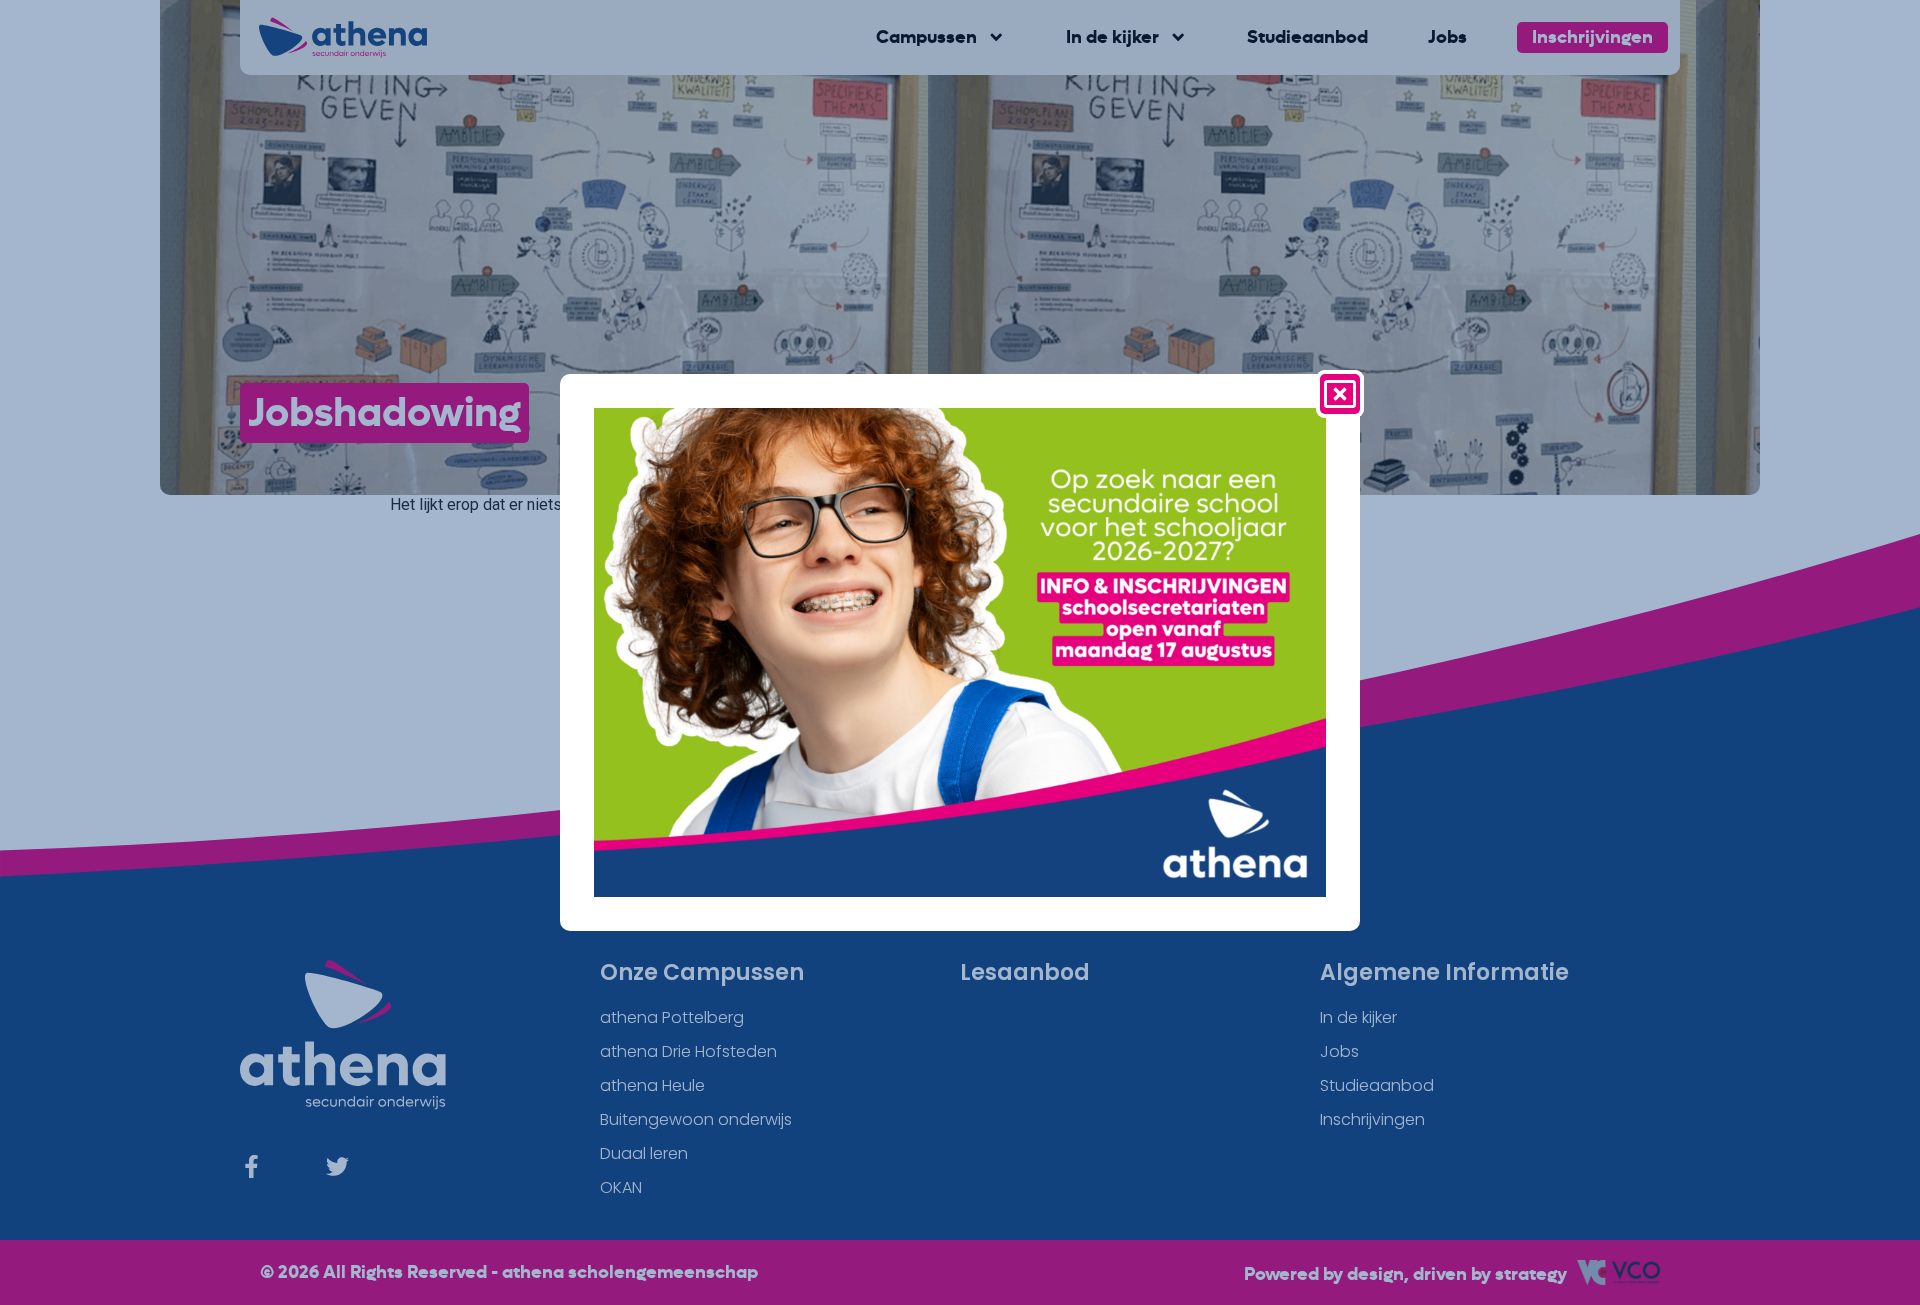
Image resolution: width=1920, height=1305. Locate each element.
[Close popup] (1340, 394)
